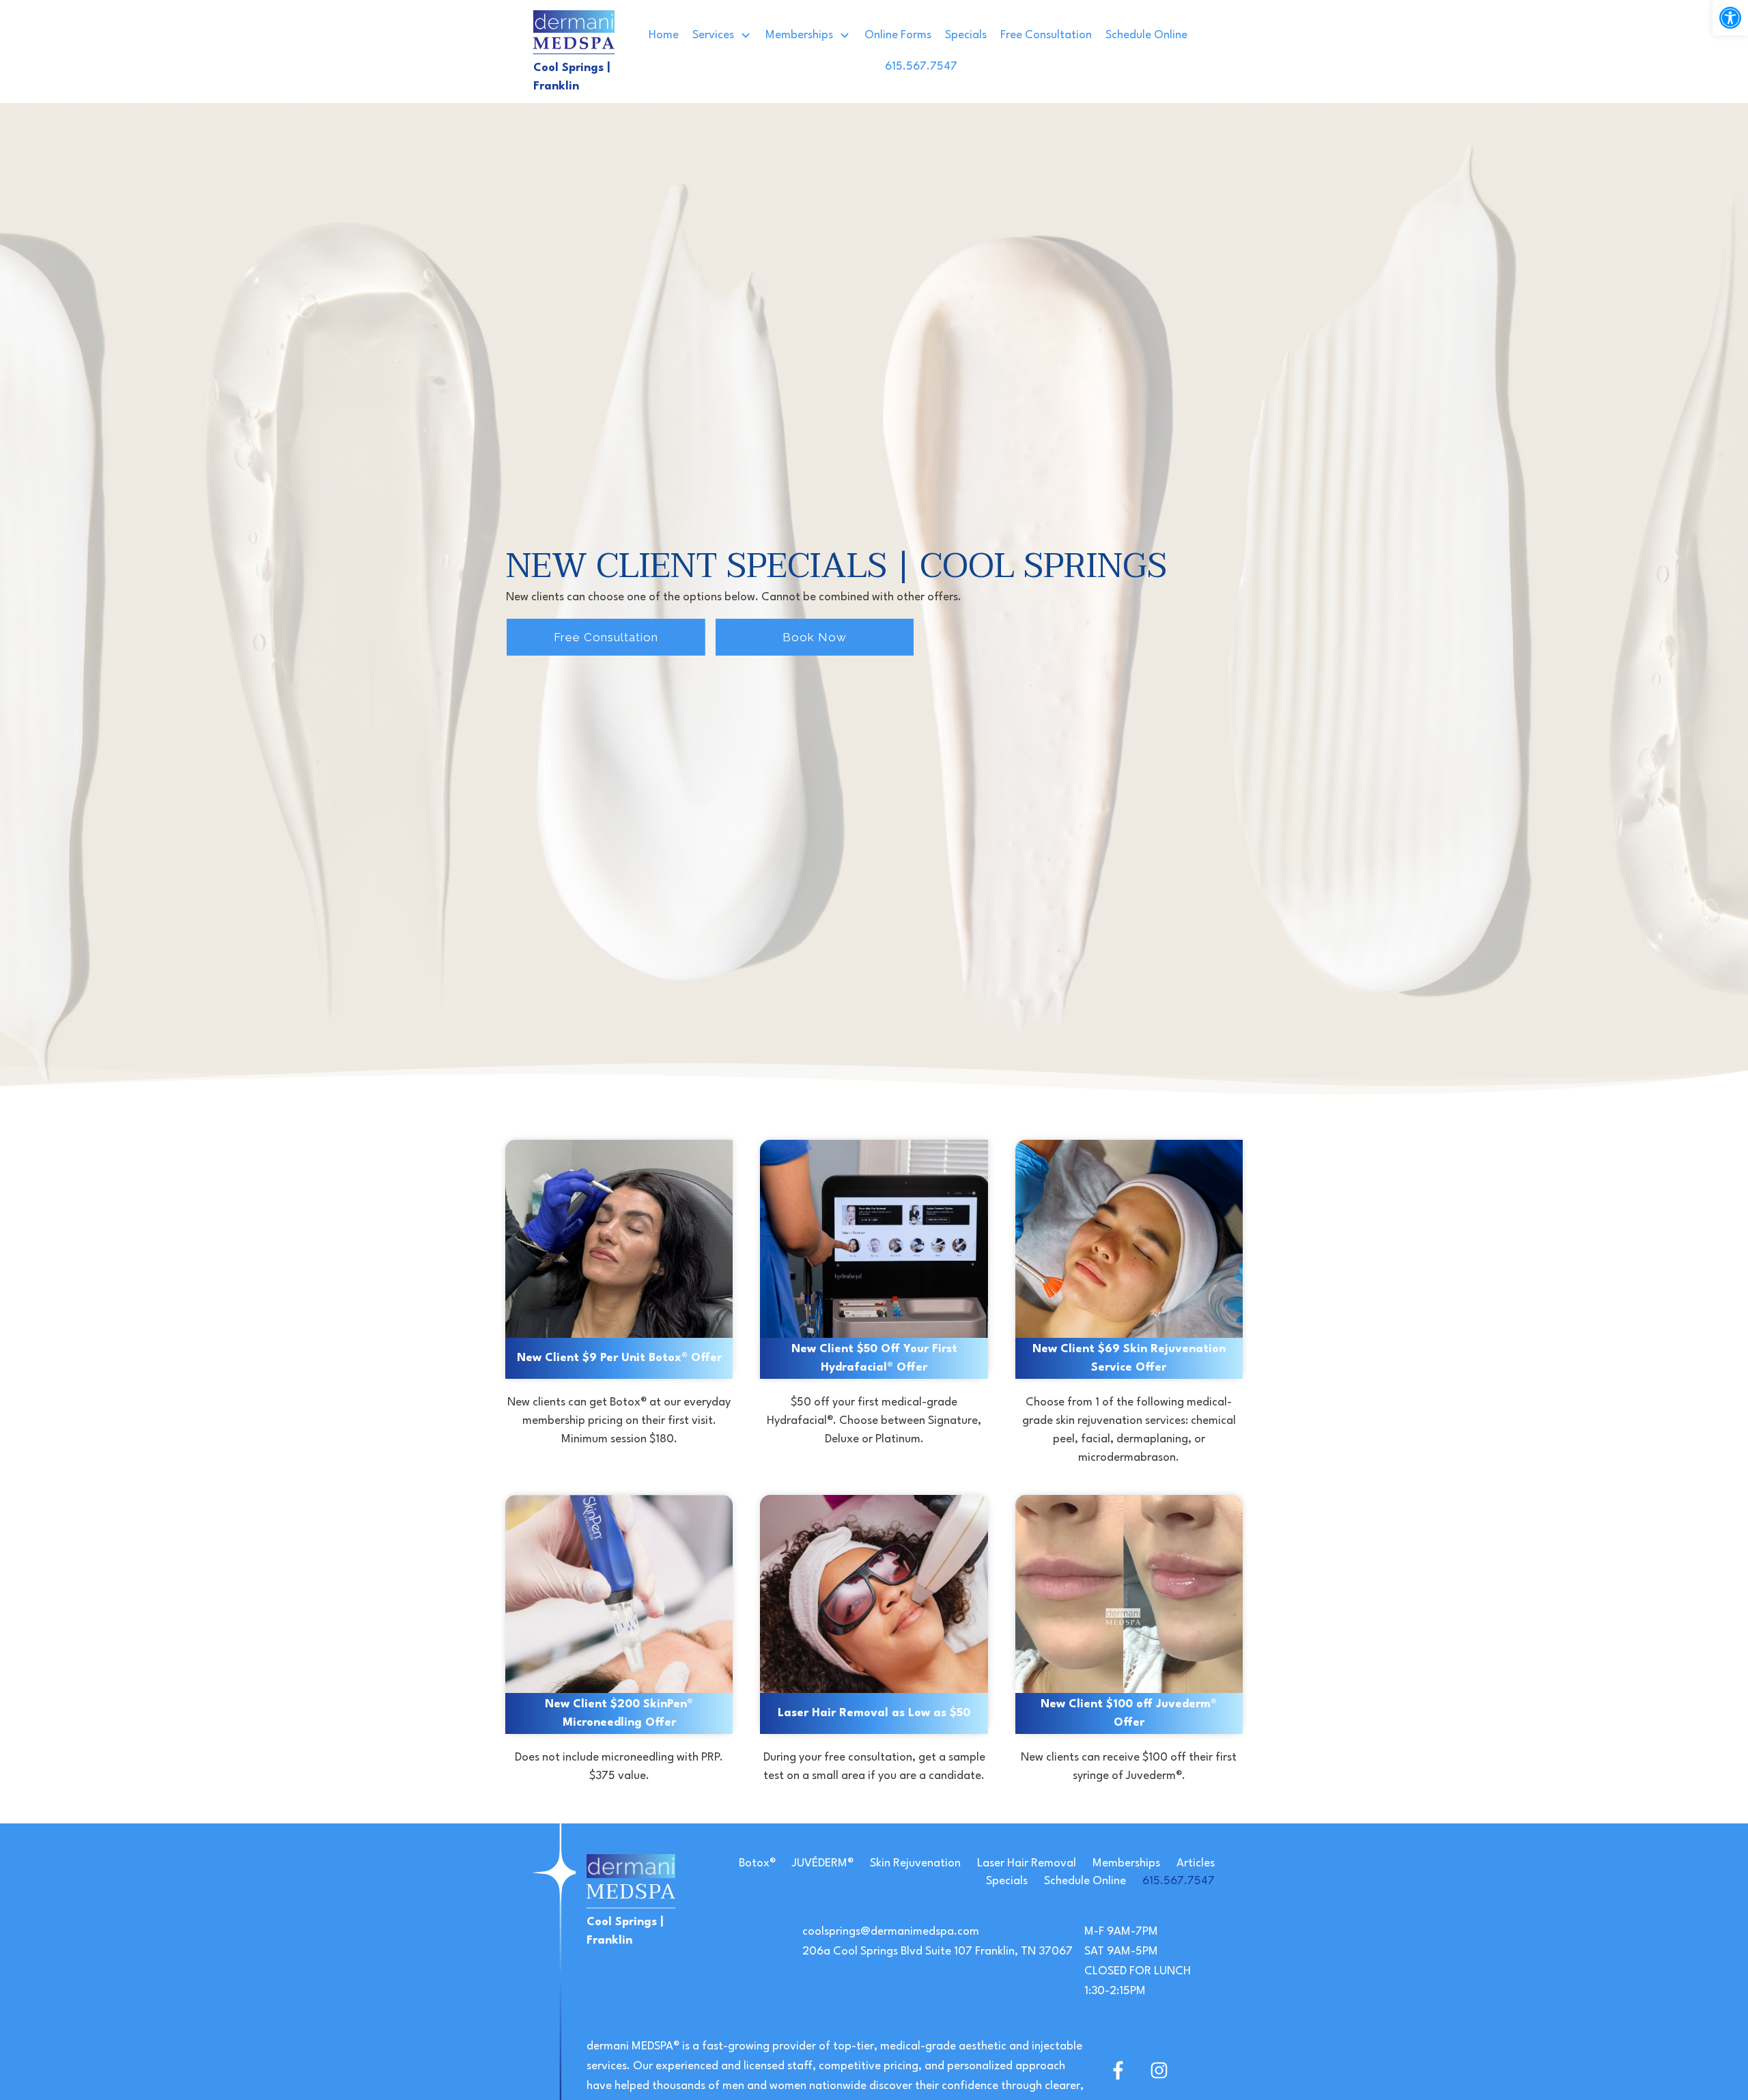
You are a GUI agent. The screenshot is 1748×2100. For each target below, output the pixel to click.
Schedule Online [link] (1085, 1881)
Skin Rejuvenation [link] (915, 1863)
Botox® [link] (757, 1863)
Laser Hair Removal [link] (1027, 1863)
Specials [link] (1007, 1881)
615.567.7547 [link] (1179, 1881)
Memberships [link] (1126, 1863)
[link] (1730, 18)
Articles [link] (1196, 1863)
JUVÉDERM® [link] (823, 1863)
